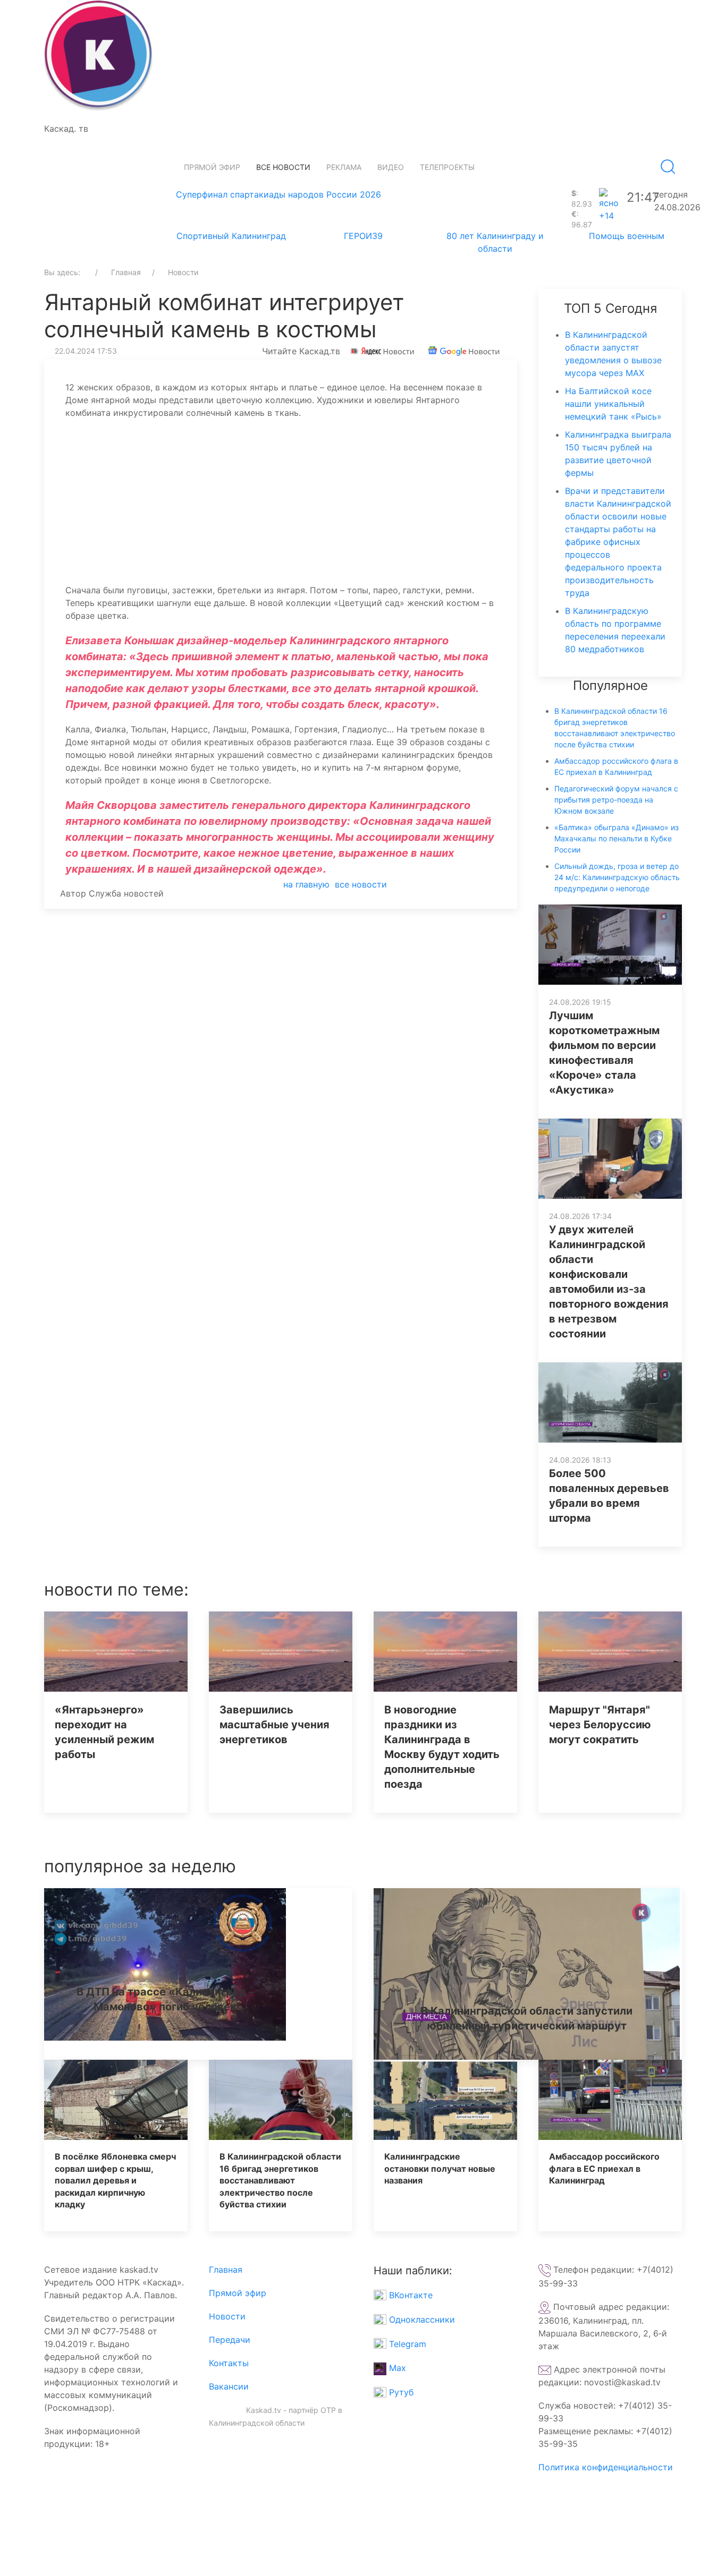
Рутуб (400, 2392)
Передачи (230, 2340)
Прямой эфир (212, 167)
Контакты (229, 2363)
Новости (227, 2316)
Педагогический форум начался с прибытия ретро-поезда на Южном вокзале (616, 800)
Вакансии (229, 2386)
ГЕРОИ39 (363, 236)
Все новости (283, 167)
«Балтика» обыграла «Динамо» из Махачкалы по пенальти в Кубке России (617, 838)
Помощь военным (627, 236)
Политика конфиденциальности (606, 2467)
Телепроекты (447, 167)
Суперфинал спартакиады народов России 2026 (278, 194)
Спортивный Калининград (231, 236)
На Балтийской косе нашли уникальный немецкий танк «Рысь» (613, 404)
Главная (226, 2270)
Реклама (344, 167)
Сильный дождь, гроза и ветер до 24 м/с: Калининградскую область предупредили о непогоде (617, 877)
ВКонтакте (410, 2295)
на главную (306, 884)
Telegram (406, 2344)
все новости (361, 884)
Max (396, 2368)
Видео (391, 167)
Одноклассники (421, 2319)
